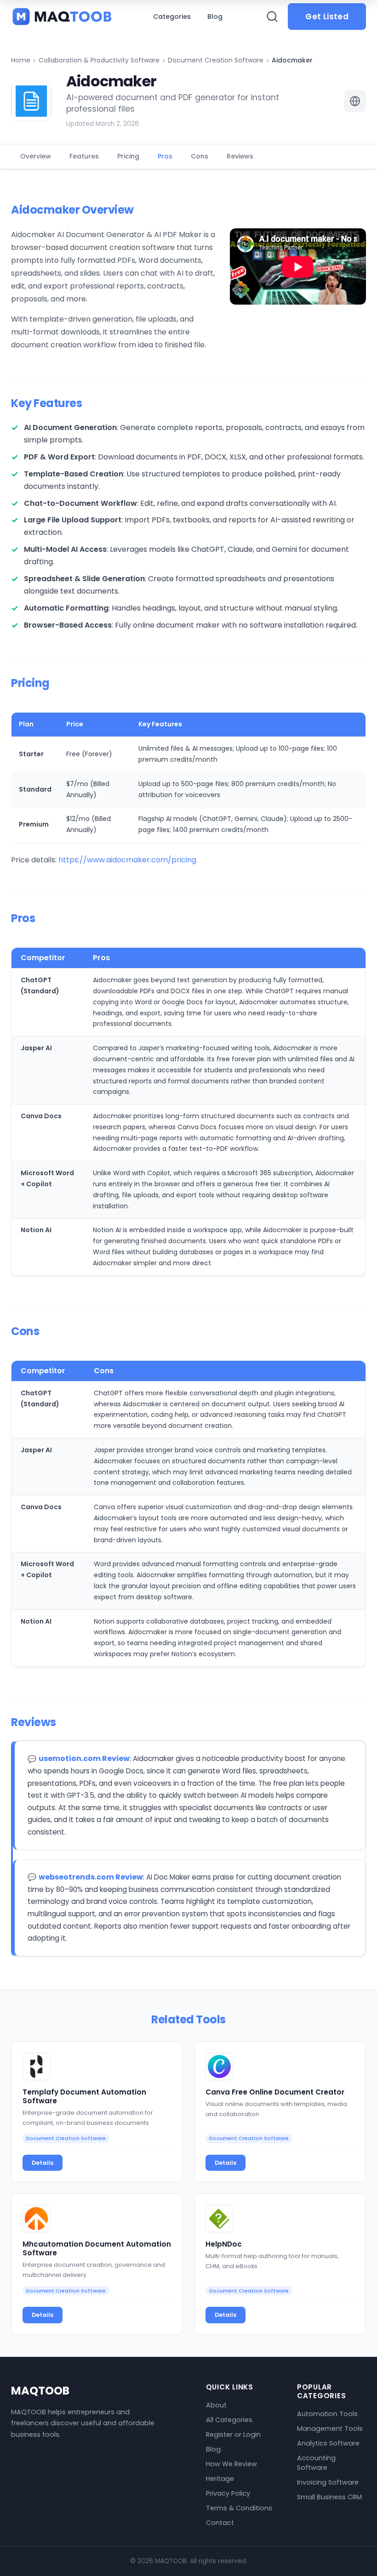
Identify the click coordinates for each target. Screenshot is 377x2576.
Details (43, 2163)
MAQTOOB (40, 2391)
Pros (165, 156)
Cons (200, 156)
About (216, 2405)
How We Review (231, 2464)
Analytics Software (328, 2443)
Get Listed (327, 17)
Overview (36, 156)
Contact (220, 2523)
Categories (172, 17)
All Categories (229, 2420)
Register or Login (233, 2434)
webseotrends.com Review (91, 1877)
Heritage (220, 2479)
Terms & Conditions (239, 2508)
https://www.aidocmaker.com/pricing (127, 860)
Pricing (128, 156)
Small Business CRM (329, 2497)
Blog (215, 17)
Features (84, 156)
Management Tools (330, 2429)
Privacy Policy (228, 2493)
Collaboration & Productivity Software (99, 60)
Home (21, 60)
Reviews (240, 156)
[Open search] (272, 17)
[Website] (355, 101)
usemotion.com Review (84, 1758)
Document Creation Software (216, 60)
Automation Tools (327, 2414)
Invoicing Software (328, 2482)
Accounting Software (316, 2463)
